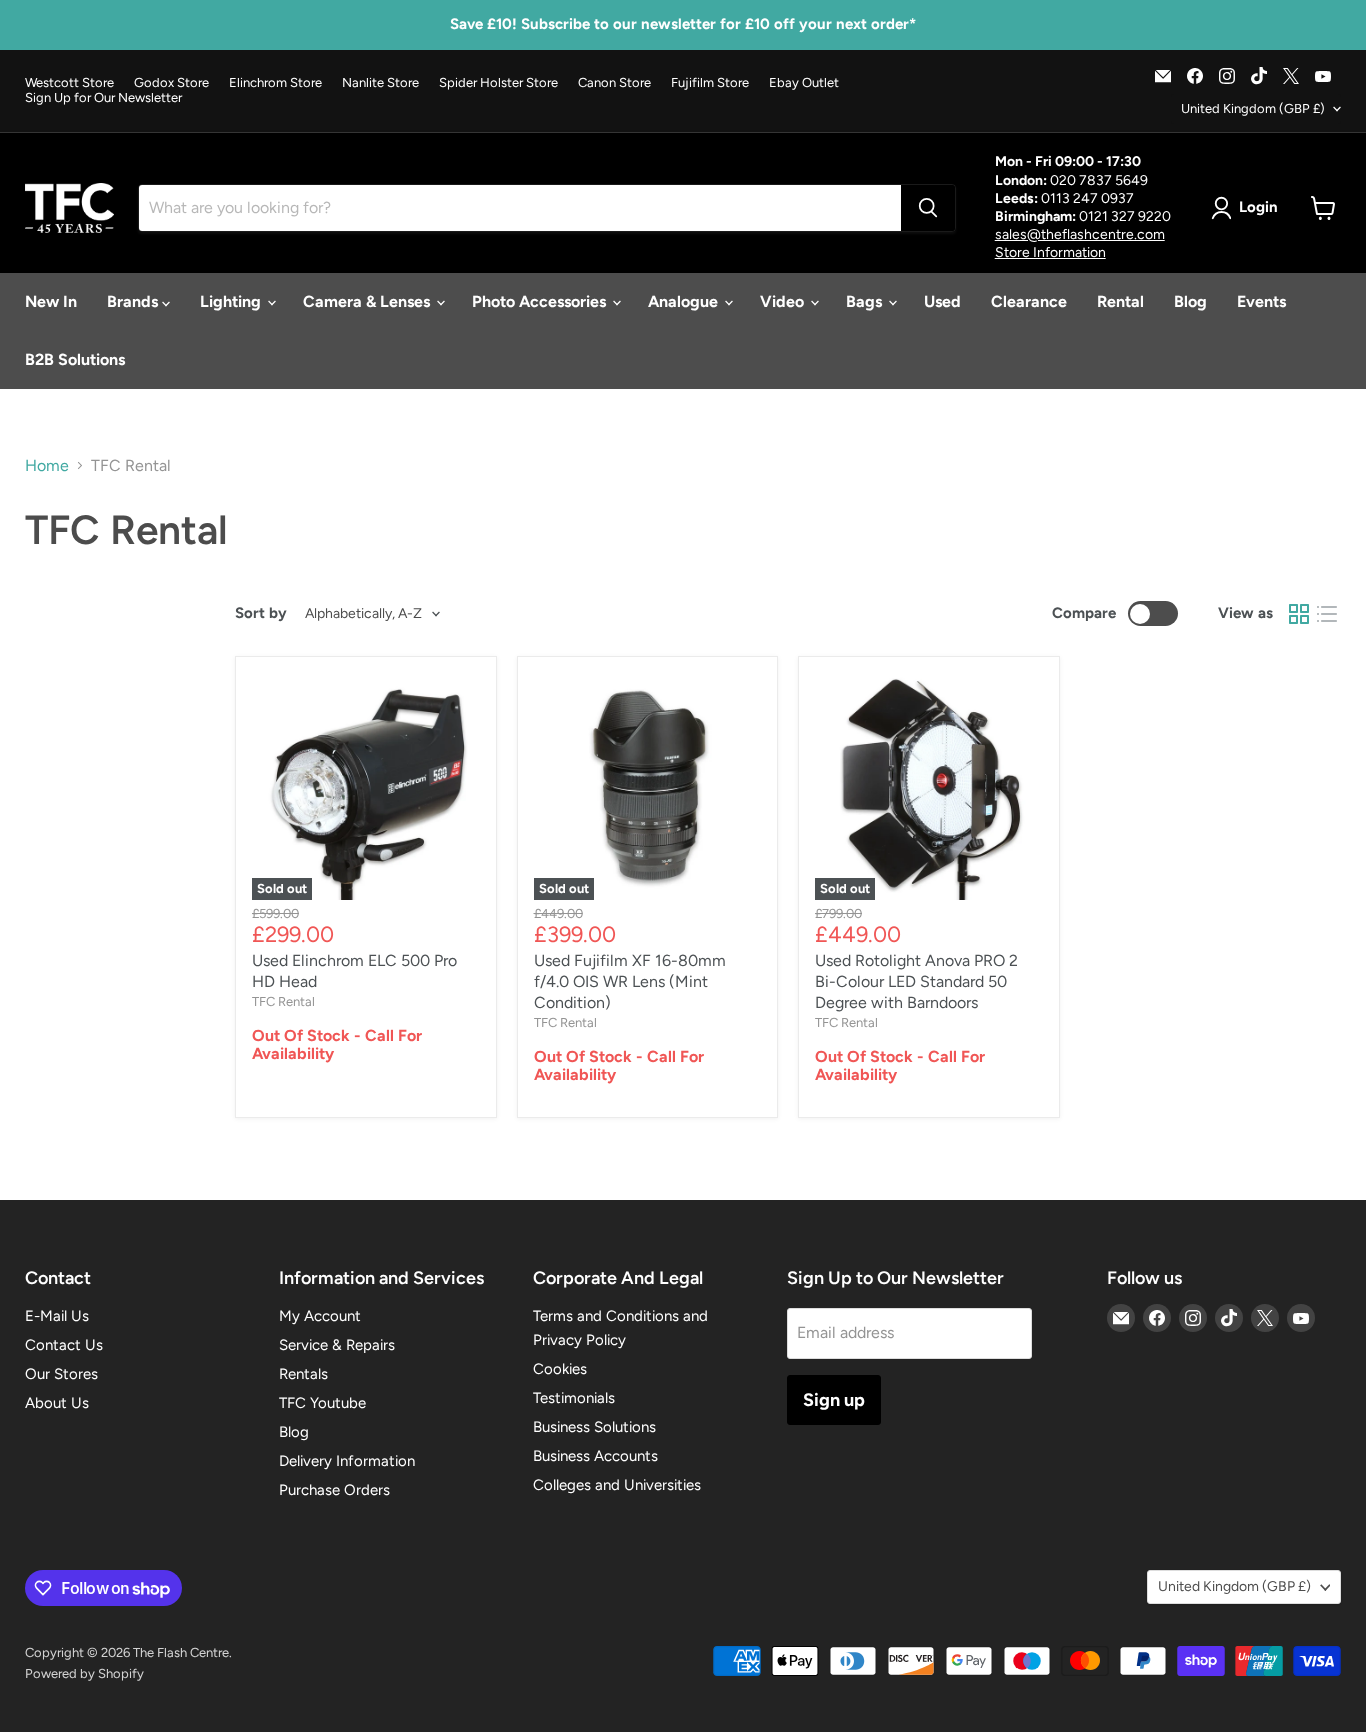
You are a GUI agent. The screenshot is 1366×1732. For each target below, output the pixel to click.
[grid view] (1299, 614)
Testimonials (574, 1398)
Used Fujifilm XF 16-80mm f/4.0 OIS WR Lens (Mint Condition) (630, 981)
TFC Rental (283, 1001)
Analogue (685, 301)
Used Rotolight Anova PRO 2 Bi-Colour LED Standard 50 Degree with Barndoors (916, 981)
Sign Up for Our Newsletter (103, 98)
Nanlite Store (380, 83)
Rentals (303, 1374)
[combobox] (520, 208)
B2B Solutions (75, 359)
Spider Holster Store (498, 83)
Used (942, 301)
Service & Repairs (337, 1345)
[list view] (1327, 614)
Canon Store (614, 83)
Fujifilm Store (710, 83)
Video (784, 301)
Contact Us (64, 1345)
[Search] (928, 208)
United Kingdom (1253, 108)
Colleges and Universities (617, 1485)
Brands (134, 301)
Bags (866, 301)
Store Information (1050, 252)
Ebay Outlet (804, 83)
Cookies (560, 1369)
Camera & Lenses (368, 301)
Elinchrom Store (275, 83)
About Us (57, 1403)
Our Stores (61, 1374)
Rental (1120, 301)
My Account (320, 1316)
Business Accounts (595, 1456)
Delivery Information (347, 1461)
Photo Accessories (541, 301)
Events (1261, 301)
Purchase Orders (334, 1490)
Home (47, 466)
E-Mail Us (57, 1316)
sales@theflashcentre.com (1080, 234)
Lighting (232, 301)
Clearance (1029, 301)
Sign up (834, 1400)
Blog (1190, 301)
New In (51, 301)
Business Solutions (594, 1427)
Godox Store (171, 83)
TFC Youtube (322, 1403)
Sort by (261, 613)
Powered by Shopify (84, 1673)
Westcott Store (69, 83)
